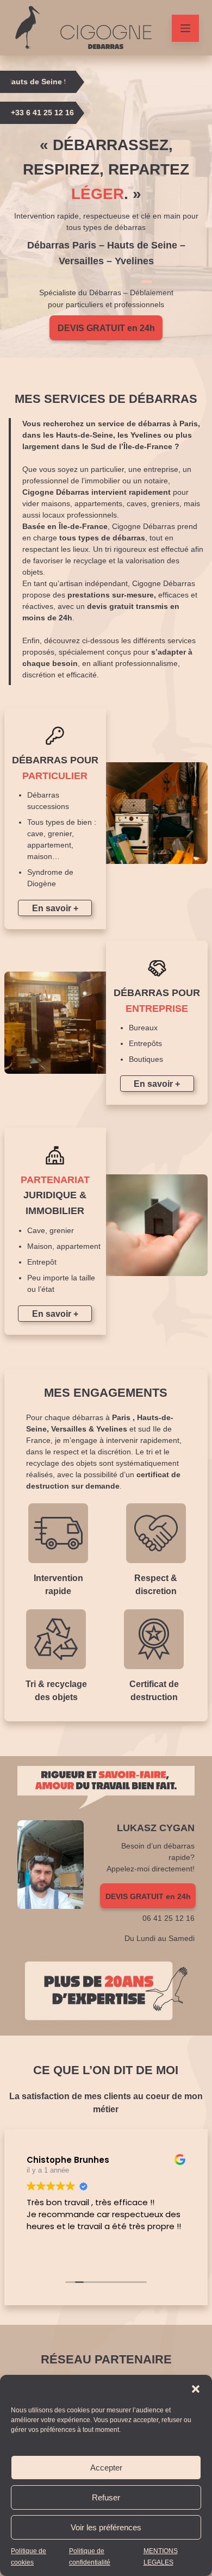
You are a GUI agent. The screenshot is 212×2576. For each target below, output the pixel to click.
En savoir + (55, 908)
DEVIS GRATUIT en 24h (106, 328)
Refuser (106, 2497)
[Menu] (185, 28)
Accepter (106, 2468)
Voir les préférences (106, 2527)
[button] (196, 2389)
